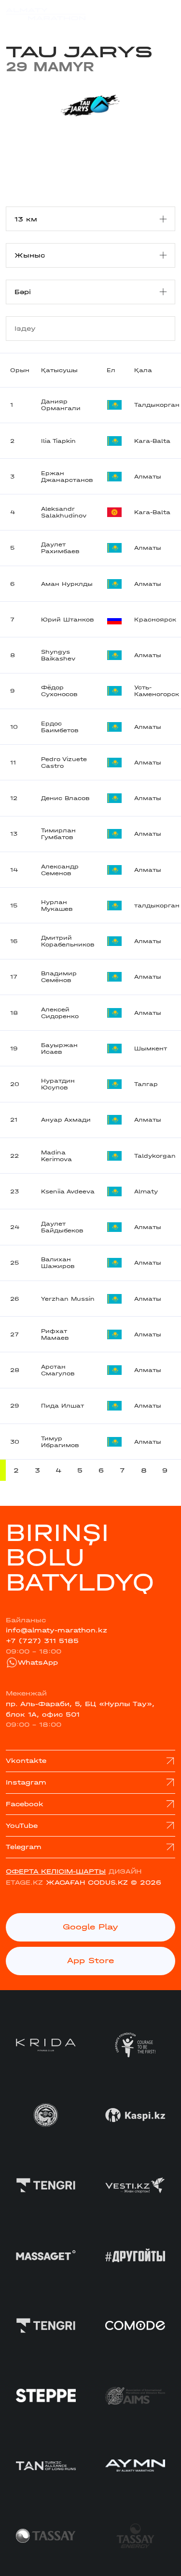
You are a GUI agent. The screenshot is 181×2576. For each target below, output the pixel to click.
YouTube (22, 1826)
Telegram (24, 1847)
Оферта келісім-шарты (56, 1871)
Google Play (90, 1927)
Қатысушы (59, 370)
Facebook (25, 1804)
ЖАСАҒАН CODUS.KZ (87, 1883)
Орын (20, 370)
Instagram (26, 1782)
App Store (90, 1961)
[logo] (46, 14)
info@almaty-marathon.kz (56, 1630)
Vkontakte (26, 1761)
